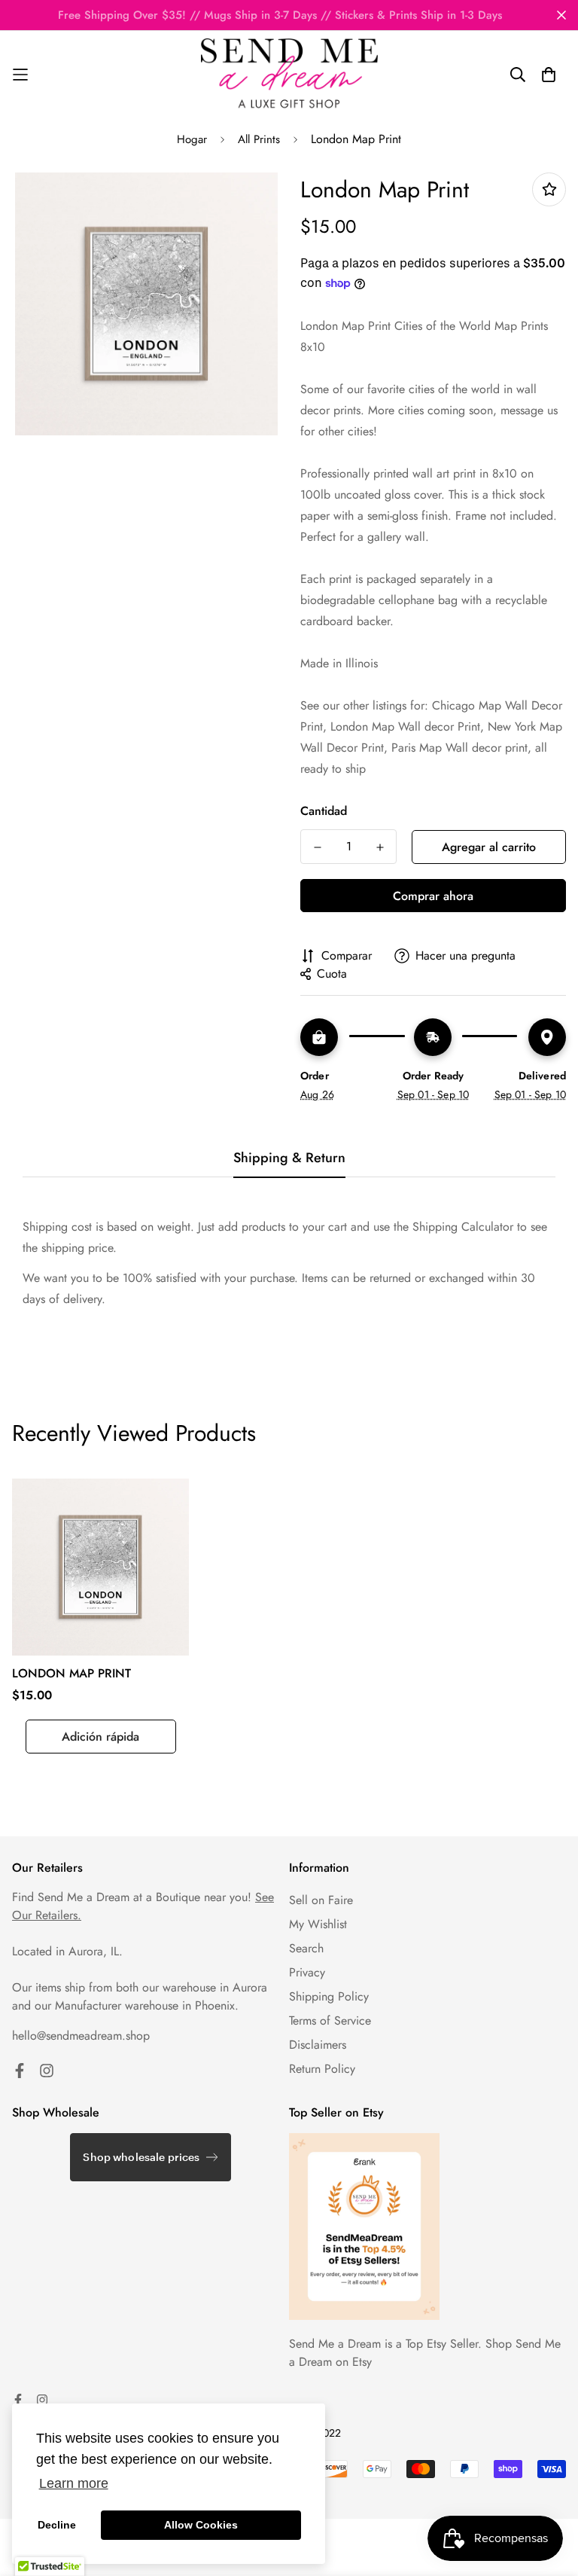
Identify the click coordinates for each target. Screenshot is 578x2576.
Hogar (192, 139)
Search (306, 1948)
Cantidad (324, 811)
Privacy (307, 1972)
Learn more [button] (74, 2483)
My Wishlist (318, 1924)
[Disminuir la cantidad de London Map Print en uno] (317, 847)
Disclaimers (318, 2045)
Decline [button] (57, 2525)
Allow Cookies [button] (201, 2525)
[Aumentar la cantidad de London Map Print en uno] (380, 847)
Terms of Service (330, 2021)
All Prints (259, 139)
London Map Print (71, 1673)
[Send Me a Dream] (289, 75)
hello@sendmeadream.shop (81, 2036)
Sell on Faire (321, 1900)
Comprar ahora (433, 896)
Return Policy (322, 2069)
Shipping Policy (329, 1996)
